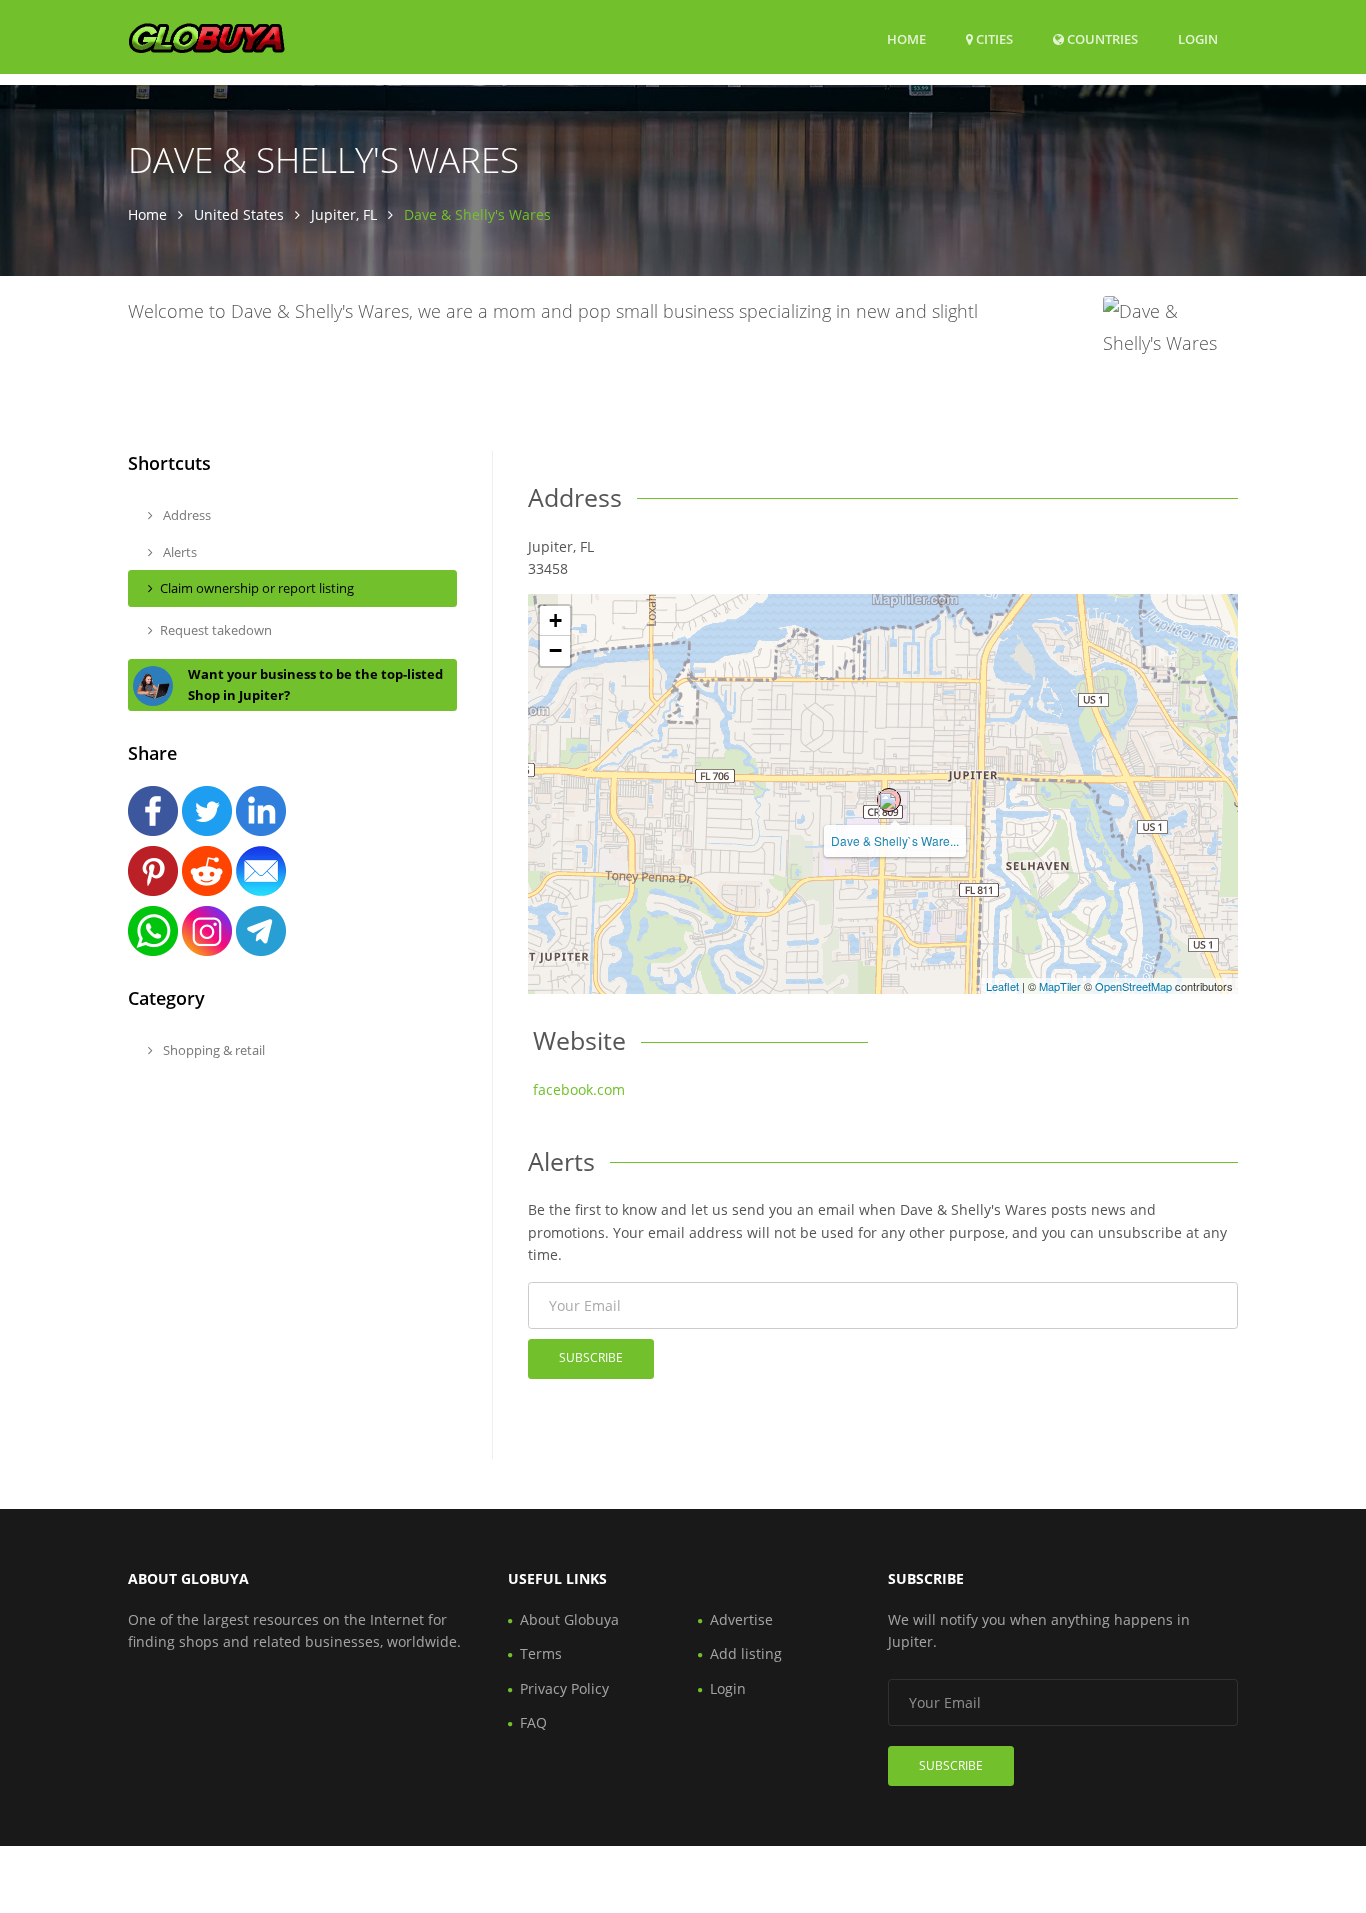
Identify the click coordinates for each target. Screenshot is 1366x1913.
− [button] (555, 650)
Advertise (741, 1619)
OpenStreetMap (1133, 986)
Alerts (178, 552)
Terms (541, 1653)
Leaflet (1002, 986)
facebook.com (579, 1089)
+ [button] (555, 620)
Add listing (746, 1653)
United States (239, 214)
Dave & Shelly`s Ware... (895, 840)
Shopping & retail (212, 1050)
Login (1198, 38)
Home (906, 39)
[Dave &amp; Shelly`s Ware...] (889, 800)
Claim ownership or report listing (257, 588)
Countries (1101, 38)
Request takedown (216, 630)
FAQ (533, 1722)
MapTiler (1060, 986)
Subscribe (591, 1357)
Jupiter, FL (344, 214)
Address (185, 515)
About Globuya (569, 1619)
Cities (993, 39)
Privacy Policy (564, 1688)
